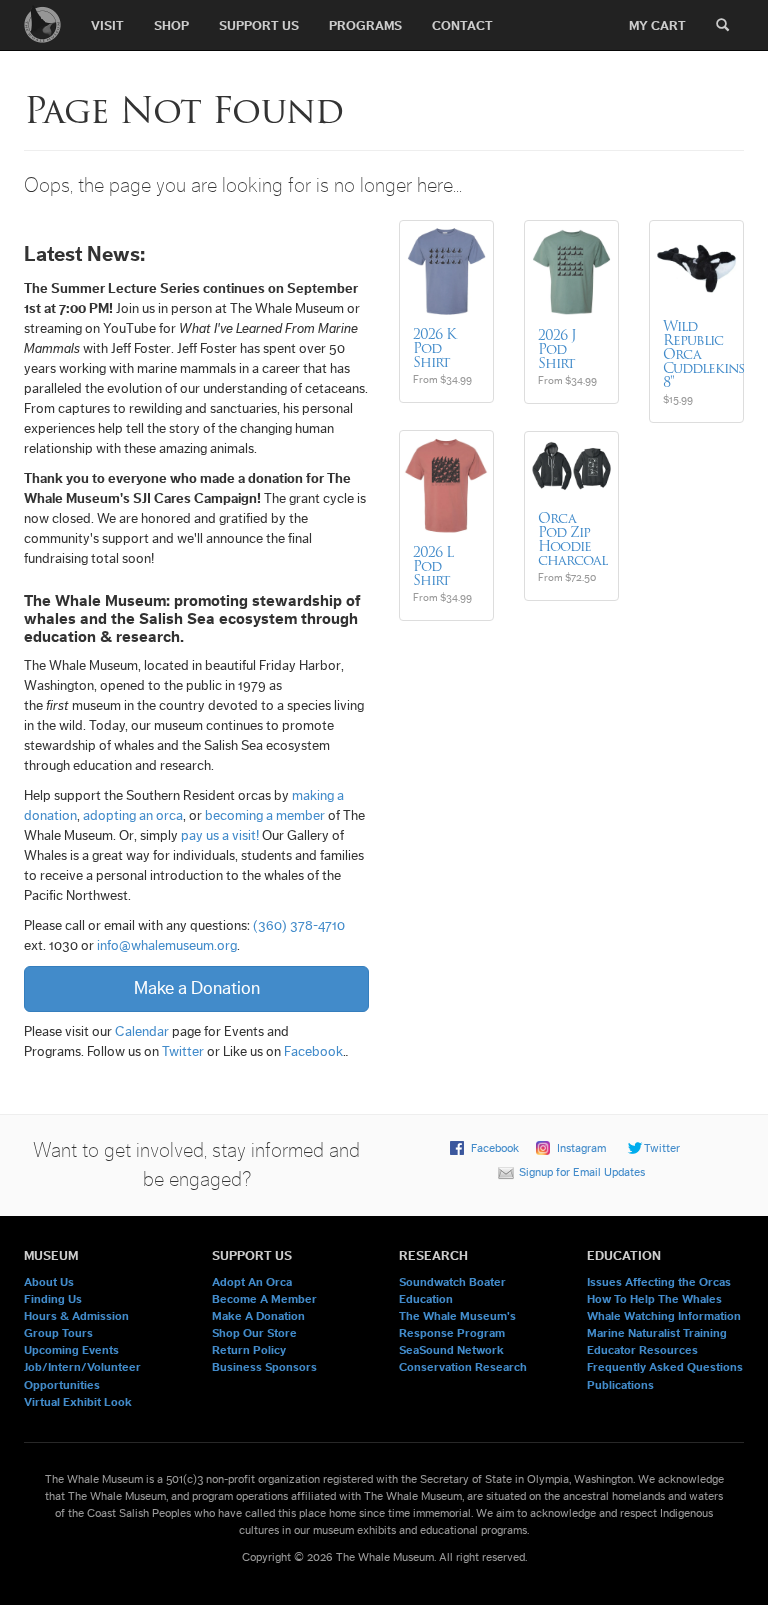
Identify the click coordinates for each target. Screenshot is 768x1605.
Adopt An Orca (252, 1282)
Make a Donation (197, 988)
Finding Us (53, 1299)
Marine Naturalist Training (657, 1333)
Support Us (259, 25)
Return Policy (249, 1350)
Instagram (581, 1148)
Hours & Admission (76, 1316)
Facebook (313, 1052)
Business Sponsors (264, 1367)
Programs (365, 25)
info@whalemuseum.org (167, 946)
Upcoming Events (71, 1350)
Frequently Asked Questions (665, 1367)
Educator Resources (642, 1350)
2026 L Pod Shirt (433, 566)
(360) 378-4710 (299, 926)
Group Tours (58, 1333)
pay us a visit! (220, 836)
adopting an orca (133, 816)
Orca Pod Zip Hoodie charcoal (572, 539)
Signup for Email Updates (582, 1172)
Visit (107, 25)
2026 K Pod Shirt (434, 348)
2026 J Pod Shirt (557, 349)
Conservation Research (463, 1367)
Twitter (183, 1052)
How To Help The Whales (654, 1299)
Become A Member (264, 1299)
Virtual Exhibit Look (78, 1402)
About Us (49, 1282)
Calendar (142, 1032)
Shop (171, 25)
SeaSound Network (451, 1350)
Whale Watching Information (664, 1316)
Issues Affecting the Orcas (659, 1282)
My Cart (657, 25)
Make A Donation (258, 1316)
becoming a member (265, 816)
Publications (620, 1385)
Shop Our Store (254, 1333)
